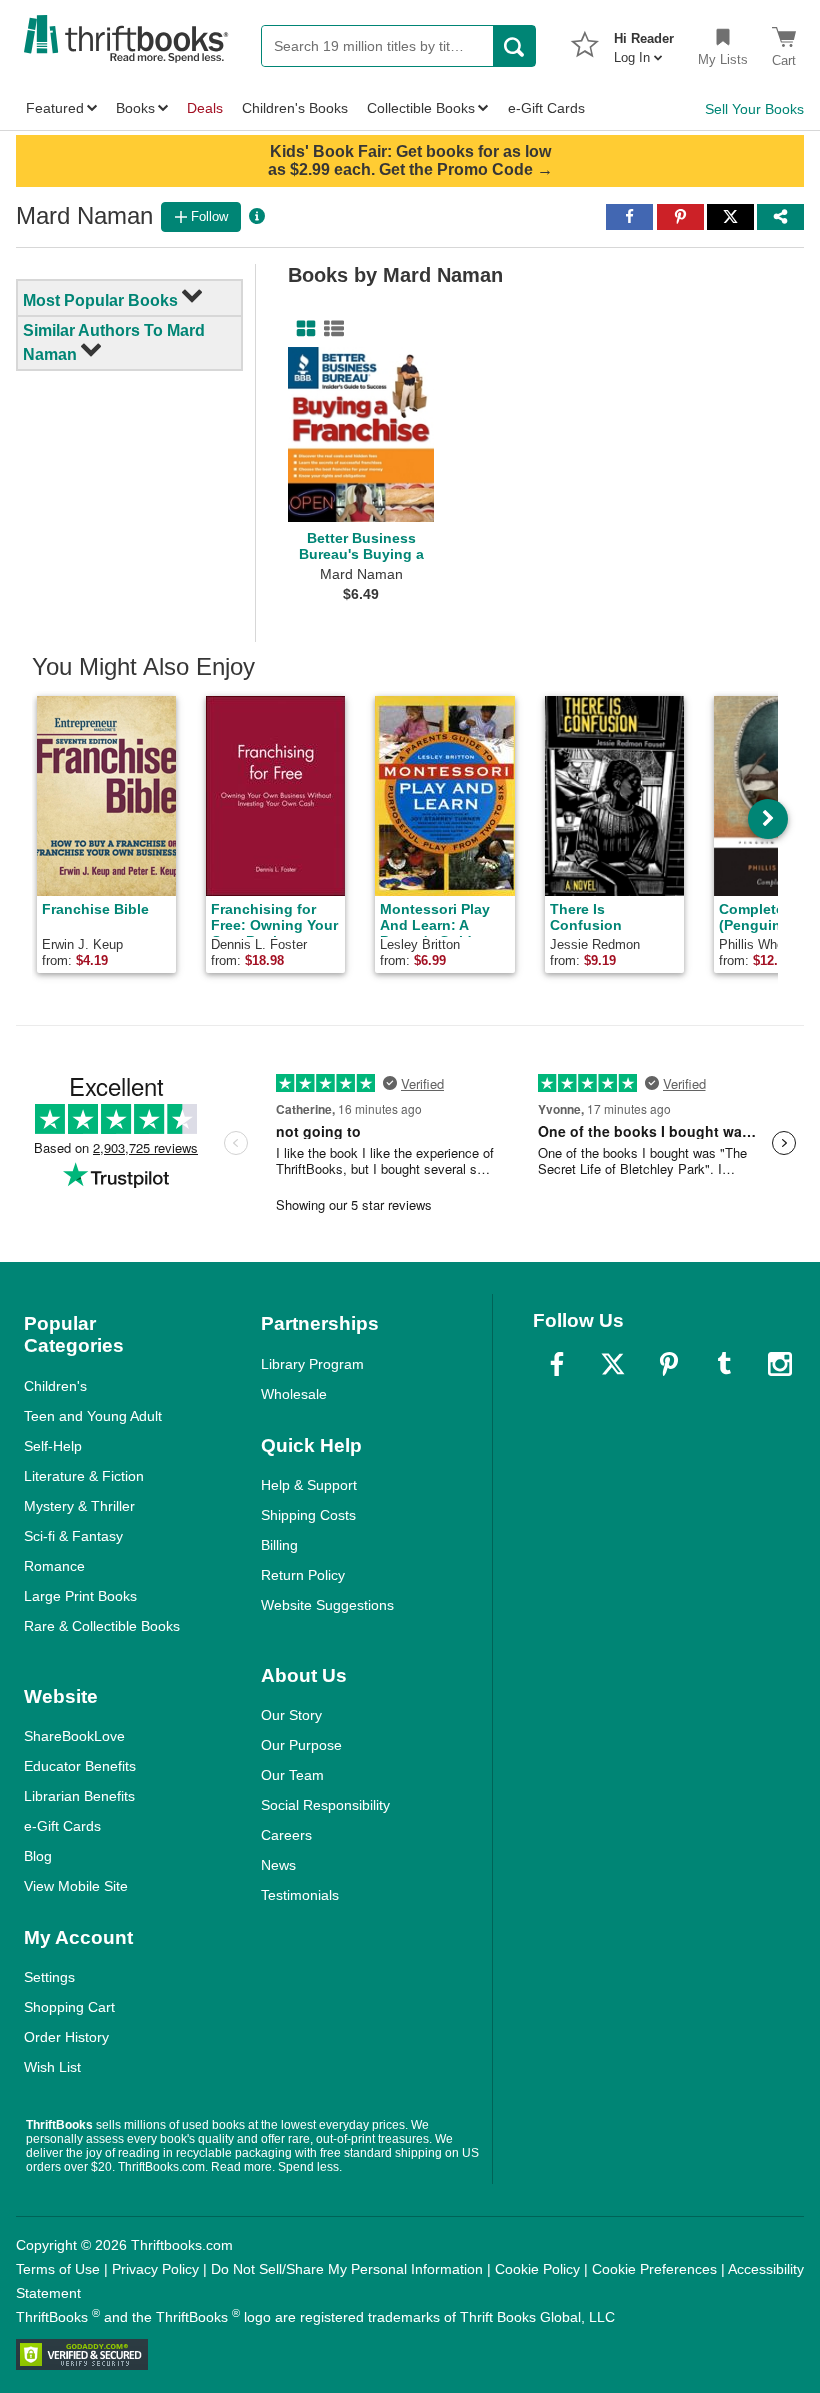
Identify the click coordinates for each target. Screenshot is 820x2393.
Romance (54, 1566)
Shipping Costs (308, 1515)
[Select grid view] (302, 329)
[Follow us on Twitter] (613, 1364)
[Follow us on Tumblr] (724, 1364)
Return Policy (303, 1575)
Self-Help (53, 1446)
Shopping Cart (69, 2007)
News (278, 1865)
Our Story (291, 1715)
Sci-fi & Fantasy (73, 1536)
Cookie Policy (537, 2269)
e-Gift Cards (62, 1826)
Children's (55, 1386)
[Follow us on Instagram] (780, 1364)
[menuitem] (644, 42)
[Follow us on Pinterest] (669, 1364)
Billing (279, 1545)
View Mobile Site (76, 1886)
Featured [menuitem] (55, 108)
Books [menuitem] (135, 108)
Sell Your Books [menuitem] (754, 109)
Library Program (312, 1364)
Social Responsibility (325, 1805)
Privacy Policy (155, 2269)
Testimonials (300, 1895)
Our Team (292, 1775)
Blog (38, 1856)
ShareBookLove (74, 1736)
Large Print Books (80, 1596)
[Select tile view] (330, 329)
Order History (66, 2037)
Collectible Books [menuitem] (421, 108)
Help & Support (309, 1485)
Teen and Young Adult (93, 1416)
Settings (49, 1977)
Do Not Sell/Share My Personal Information (347, 2269)
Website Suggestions (327, 1605)
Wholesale (294, 1394)
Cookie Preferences (654, 2269)
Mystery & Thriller (79, 1506)
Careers (286, 1835)
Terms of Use (58, 2269)
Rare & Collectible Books (102, 1626)
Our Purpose (301, 1745)
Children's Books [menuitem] (295, 108)
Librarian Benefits (79, 1796)
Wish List (52, 2067)
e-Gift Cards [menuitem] (546, 108)
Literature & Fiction (84, 1476)
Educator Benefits (80, 1766)
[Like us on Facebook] (557, 1364)
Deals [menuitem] (205, 108)
